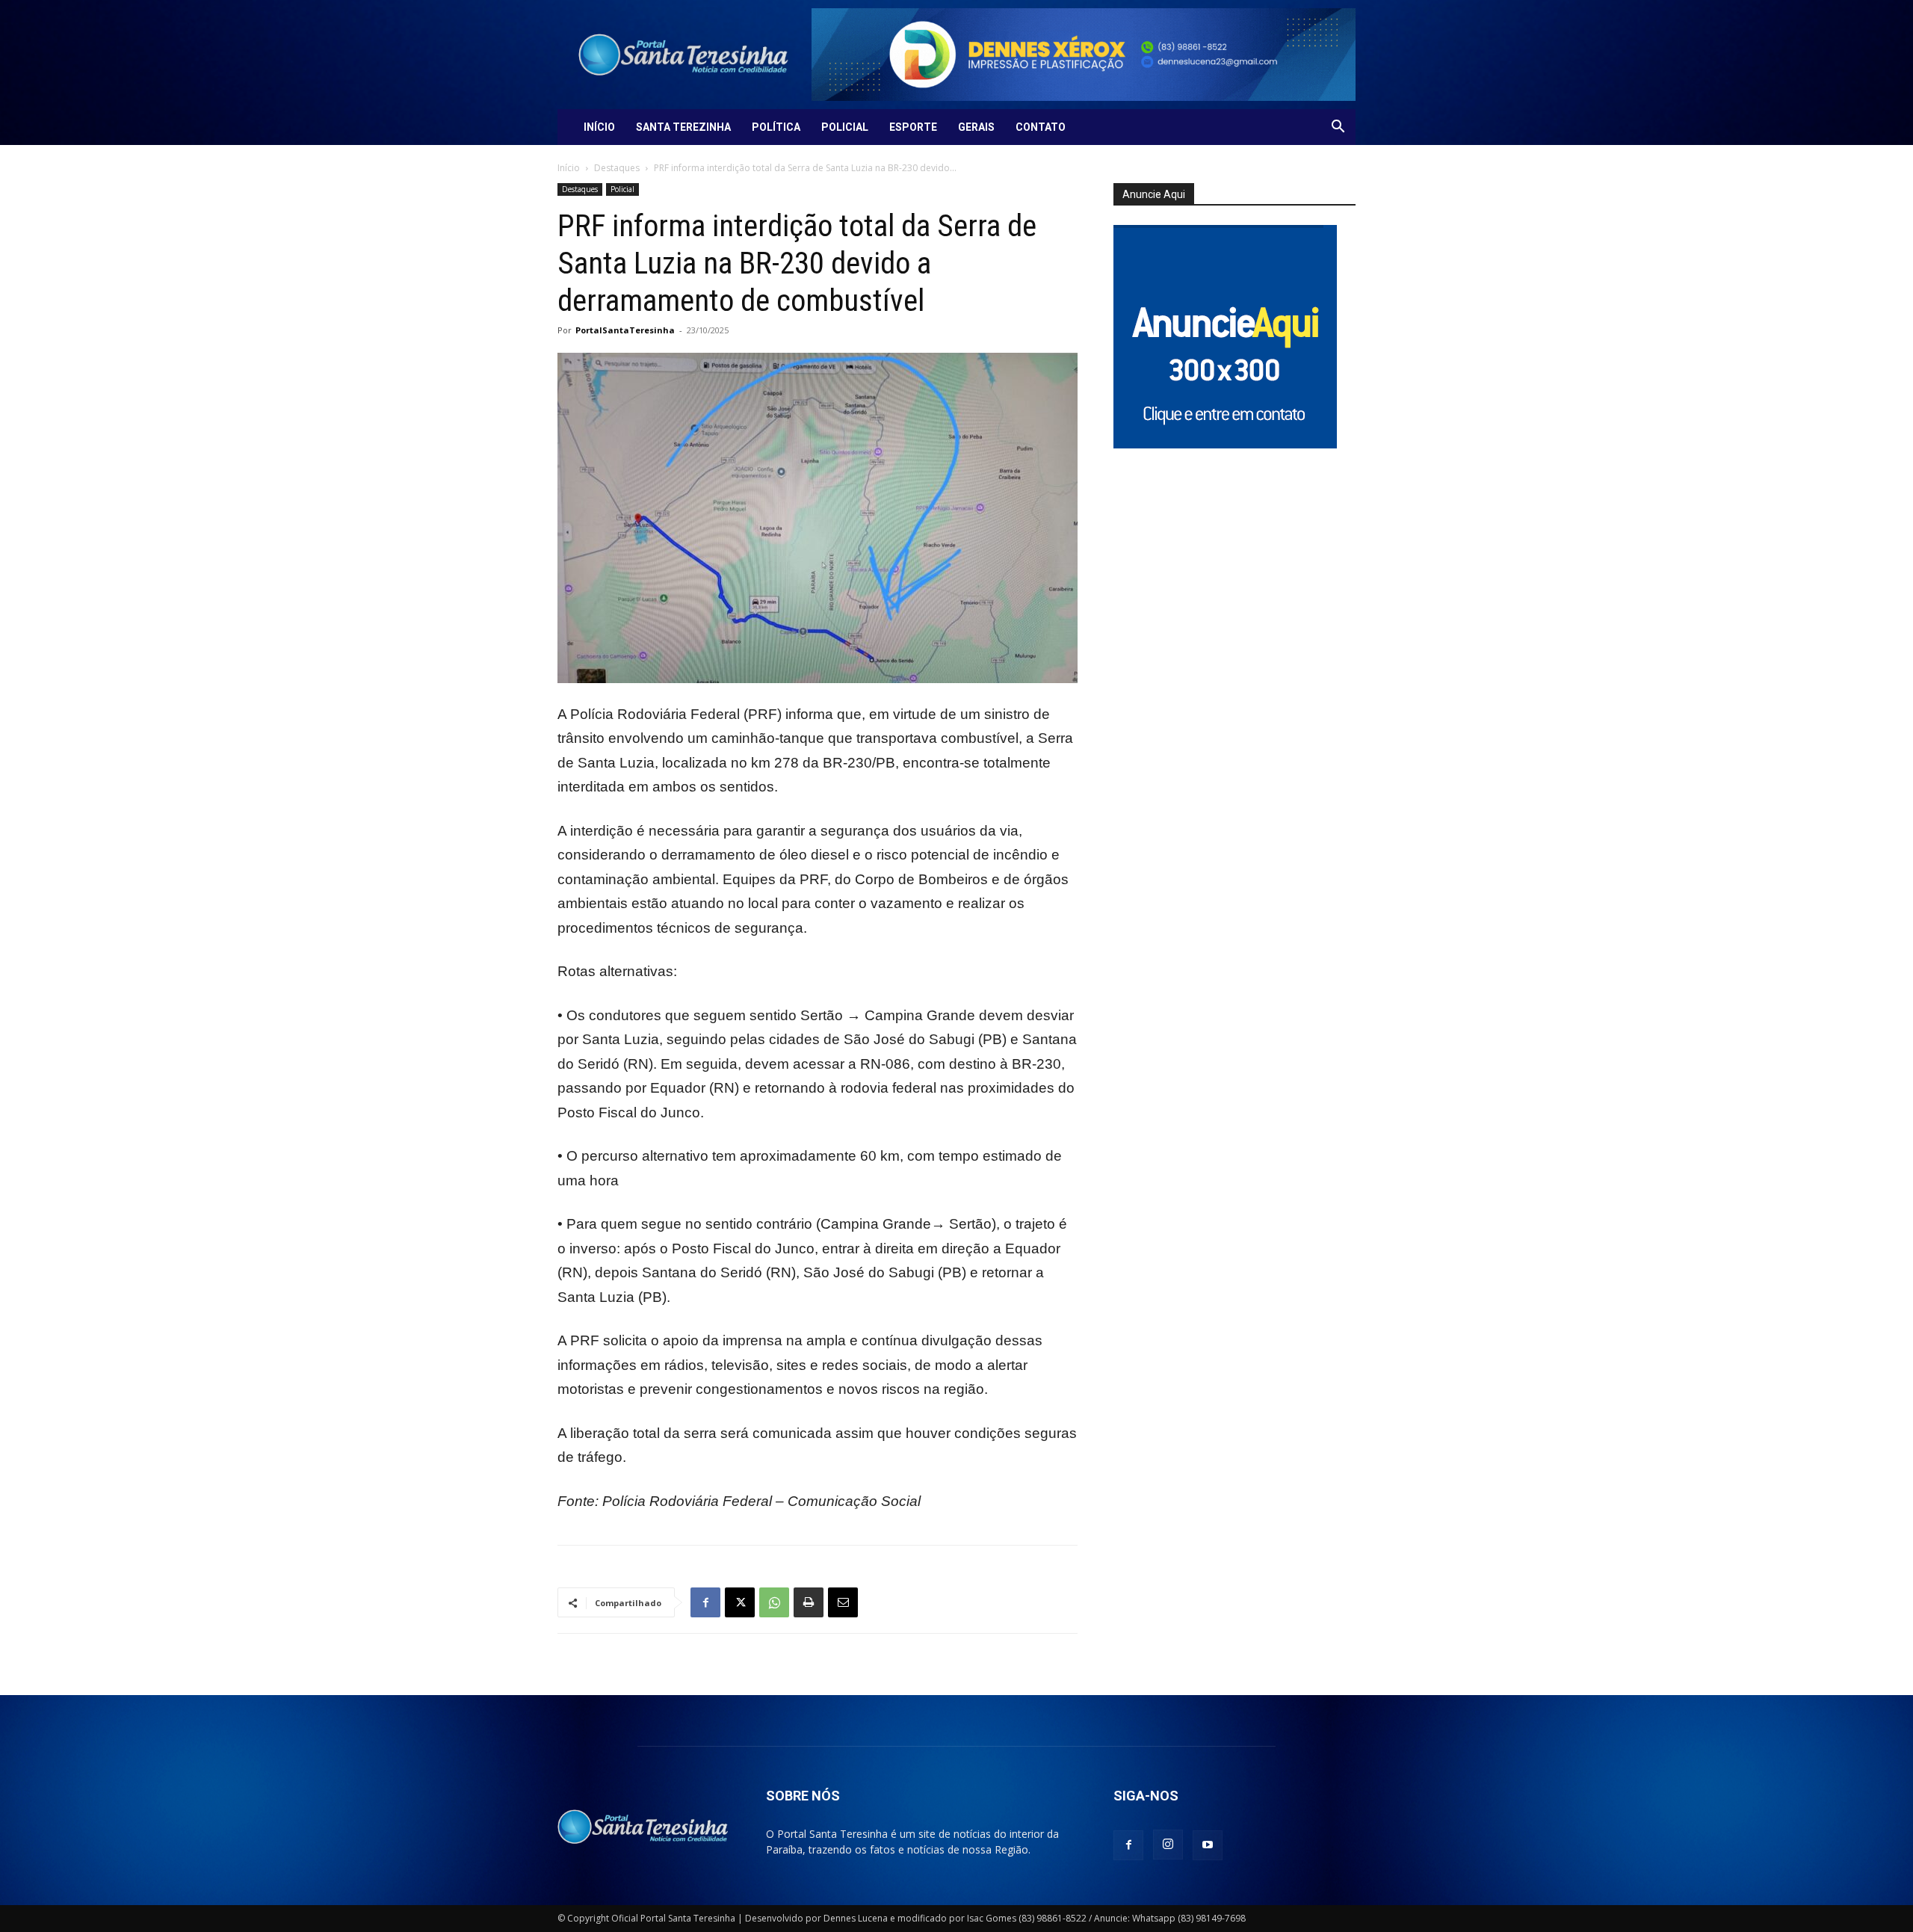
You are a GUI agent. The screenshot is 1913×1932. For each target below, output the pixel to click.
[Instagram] (1168, 1845)
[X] (740, 1602)
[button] (1338, 128)
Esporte (913, 127)
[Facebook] (705, 1602)
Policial (845, 127)
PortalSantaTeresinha (625, 330)
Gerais (976, 127)
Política (776, 127)
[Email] (843, 1602)
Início (599, 127)
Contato (1041, 127)
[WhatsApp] (774, 1602)
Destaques (617, 168)
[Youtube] (1208, 1845)
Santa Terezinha (683, 127)
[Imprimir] (809, 1602)
